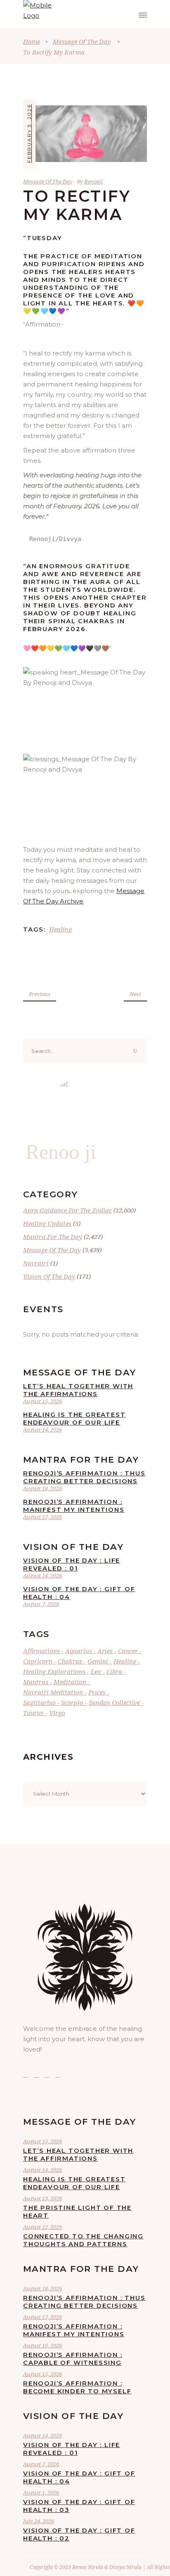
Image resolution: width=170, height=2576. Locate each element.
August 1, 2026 (41, 2493)
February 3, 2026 (29, 133)
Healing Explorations (54, 1671)
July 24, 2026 (39, 2521)
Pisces (97, 1692)
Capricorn (38, 1661)
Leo (96, 1671)
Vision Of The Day (49, 1276)
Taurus (33, 1713)
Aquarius (79, 1651)
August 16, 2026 (42, 2345)
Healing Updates (47, 1223)
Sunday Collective (114, 1702)
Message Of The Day (82, 41)
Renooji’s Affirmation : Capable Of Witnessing (73, 2359)
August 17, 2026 (42, 1517)
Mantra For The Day (53, 1237)
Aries (105, 1651)
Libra (114, 1671)
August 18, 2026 (42, 1488)
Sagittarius (39, 1702)
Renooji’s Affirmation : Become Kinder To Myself (77, 2387)
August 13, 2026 (42, 2198)
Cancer (128, 1651)
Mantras (36, 1682)
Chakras (70, 1661)
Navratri (36, 1263)
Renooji (93, 181)
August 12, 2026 (42, 2227)
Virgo (57, 1713)
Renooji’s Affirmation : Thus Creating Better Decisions (84, 1477)
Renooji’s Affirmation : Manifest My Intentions (74, 1506)
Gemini (98, 1661)
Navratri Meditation (53, 1692)
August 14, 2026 (42, 1430)
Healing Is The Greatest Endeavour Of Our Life (74, 1418)
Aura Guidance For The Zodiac (67, 1210)
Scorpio (72, 1702)
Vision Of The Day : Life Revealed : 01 (72, 1564)
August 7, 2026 (41, 1604)
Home (32, 41)
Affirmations (41, 1651)
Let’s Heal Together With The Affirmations (78, 1390)
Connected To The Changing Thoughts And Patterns (83, 2240)
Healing (60, 929)
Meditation (70, 1682)
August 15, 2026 (42, 1401)
